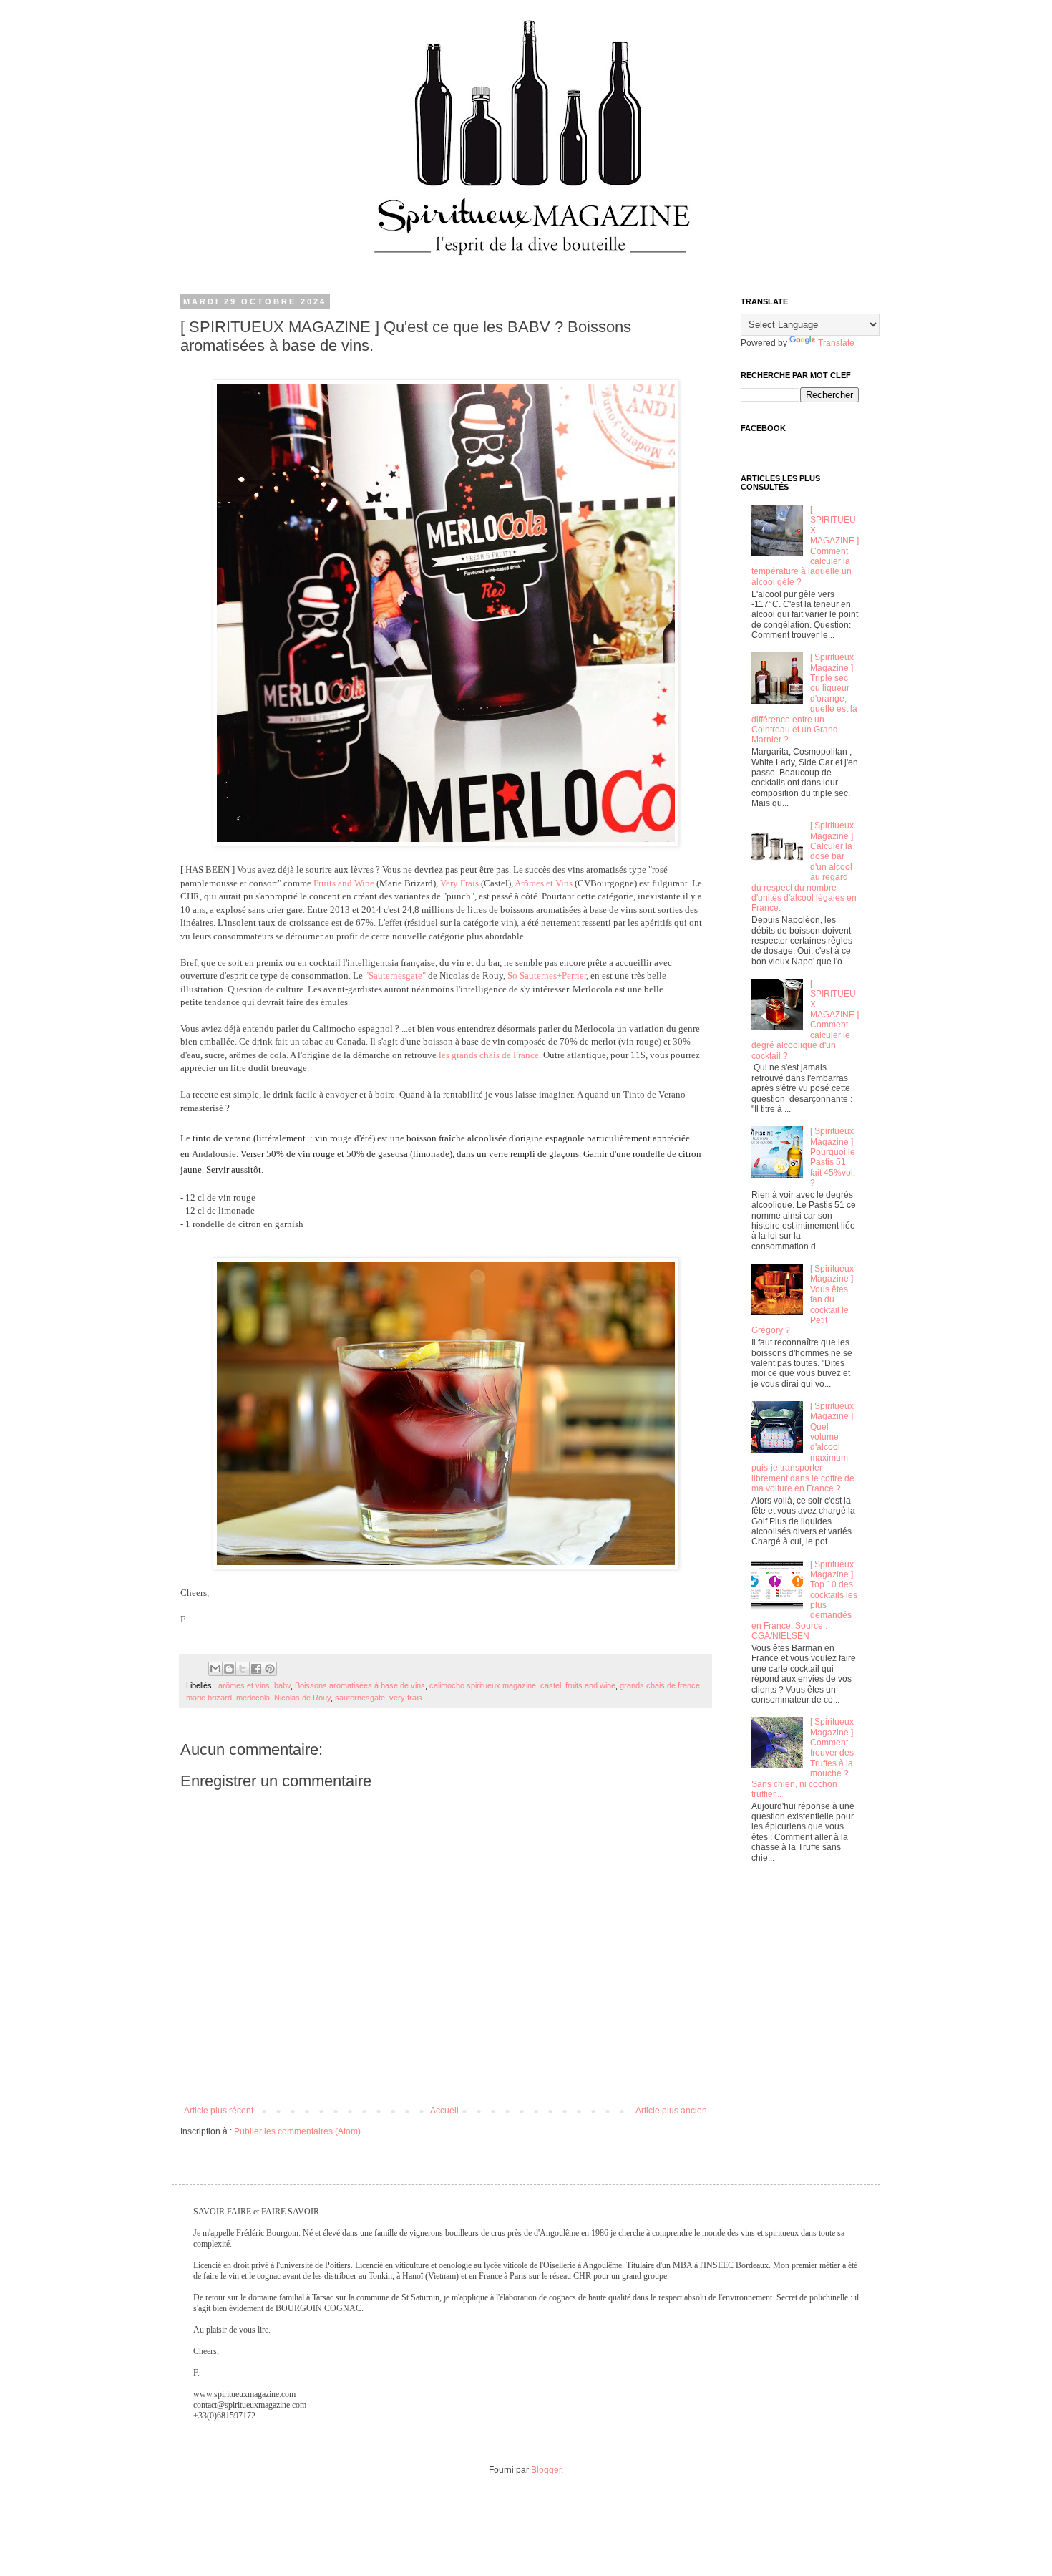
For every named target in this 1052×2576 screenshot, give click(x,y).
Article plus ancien (671, 2111)
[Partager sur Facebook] (256, 1669)
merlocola (253, 1698)
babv (282, 1685)
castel (551, 1685)
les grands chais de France (489, 1055)
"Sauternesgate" (395, 975)
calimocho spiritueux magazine (483, 1685)
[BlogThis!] (229, 1669)
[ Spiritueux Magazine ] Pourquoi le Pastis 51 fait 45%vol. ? (833, 1157)
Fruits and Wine (344, 883)
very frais (406, 1698)
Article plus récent (219, 2111)
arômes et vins (244, 1685)
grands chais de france (660, 1685)
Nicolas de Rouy (302, 1698)
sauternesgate (360, 1698)
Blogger (546, 2470)
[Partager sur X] (243, 1669)
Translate (836, 343)
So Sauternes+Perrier (547, 975)
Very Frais (459, 883)
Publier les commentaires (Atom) (297, 2131)
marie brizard (209, 1698)
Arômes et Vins (544, 883)
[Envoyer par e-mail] (215, 1669)
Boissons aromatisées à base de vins (360, 1685)
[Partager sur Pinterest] (270, 1669)
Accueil (444, 2111)
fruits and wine (590, 1685)
